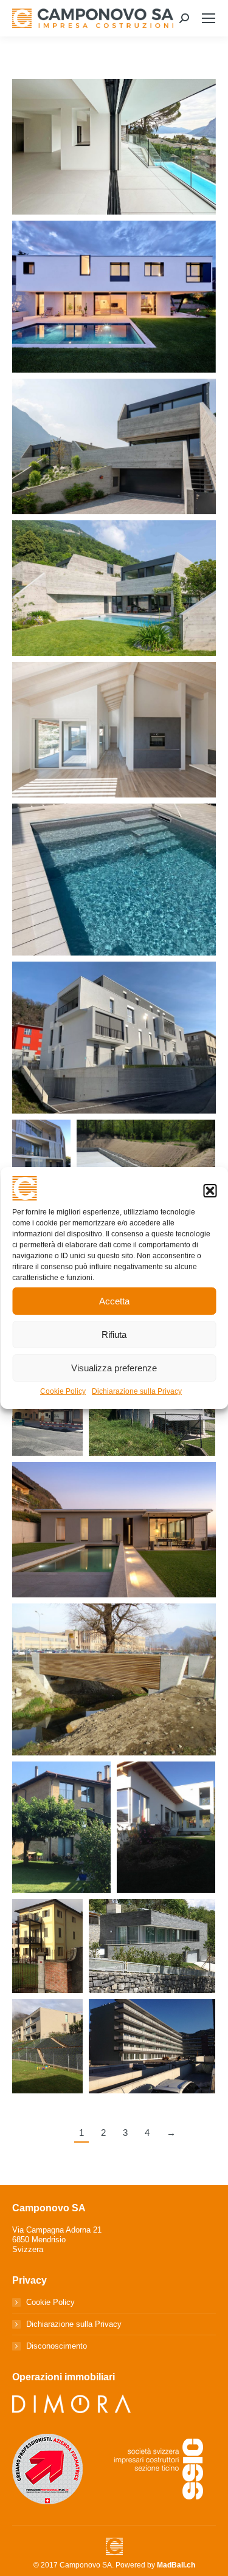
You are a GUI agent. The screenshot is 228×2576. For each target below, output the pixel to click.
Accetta (114, 1301)
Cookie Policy (63, 1391)
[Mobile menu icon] (209, 18)
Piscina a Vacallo (114, 899)
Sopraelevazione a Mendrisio (114, 749)
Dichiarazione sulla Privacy (137, 1391)
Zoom (114, 123)
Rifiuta (114, 1334)
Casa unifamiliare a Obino (152, 1966)
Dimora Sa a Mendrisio (114, 1057)
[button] (210, 1191)
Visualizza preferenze (114, 1368)
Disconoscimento (57, 2346)
